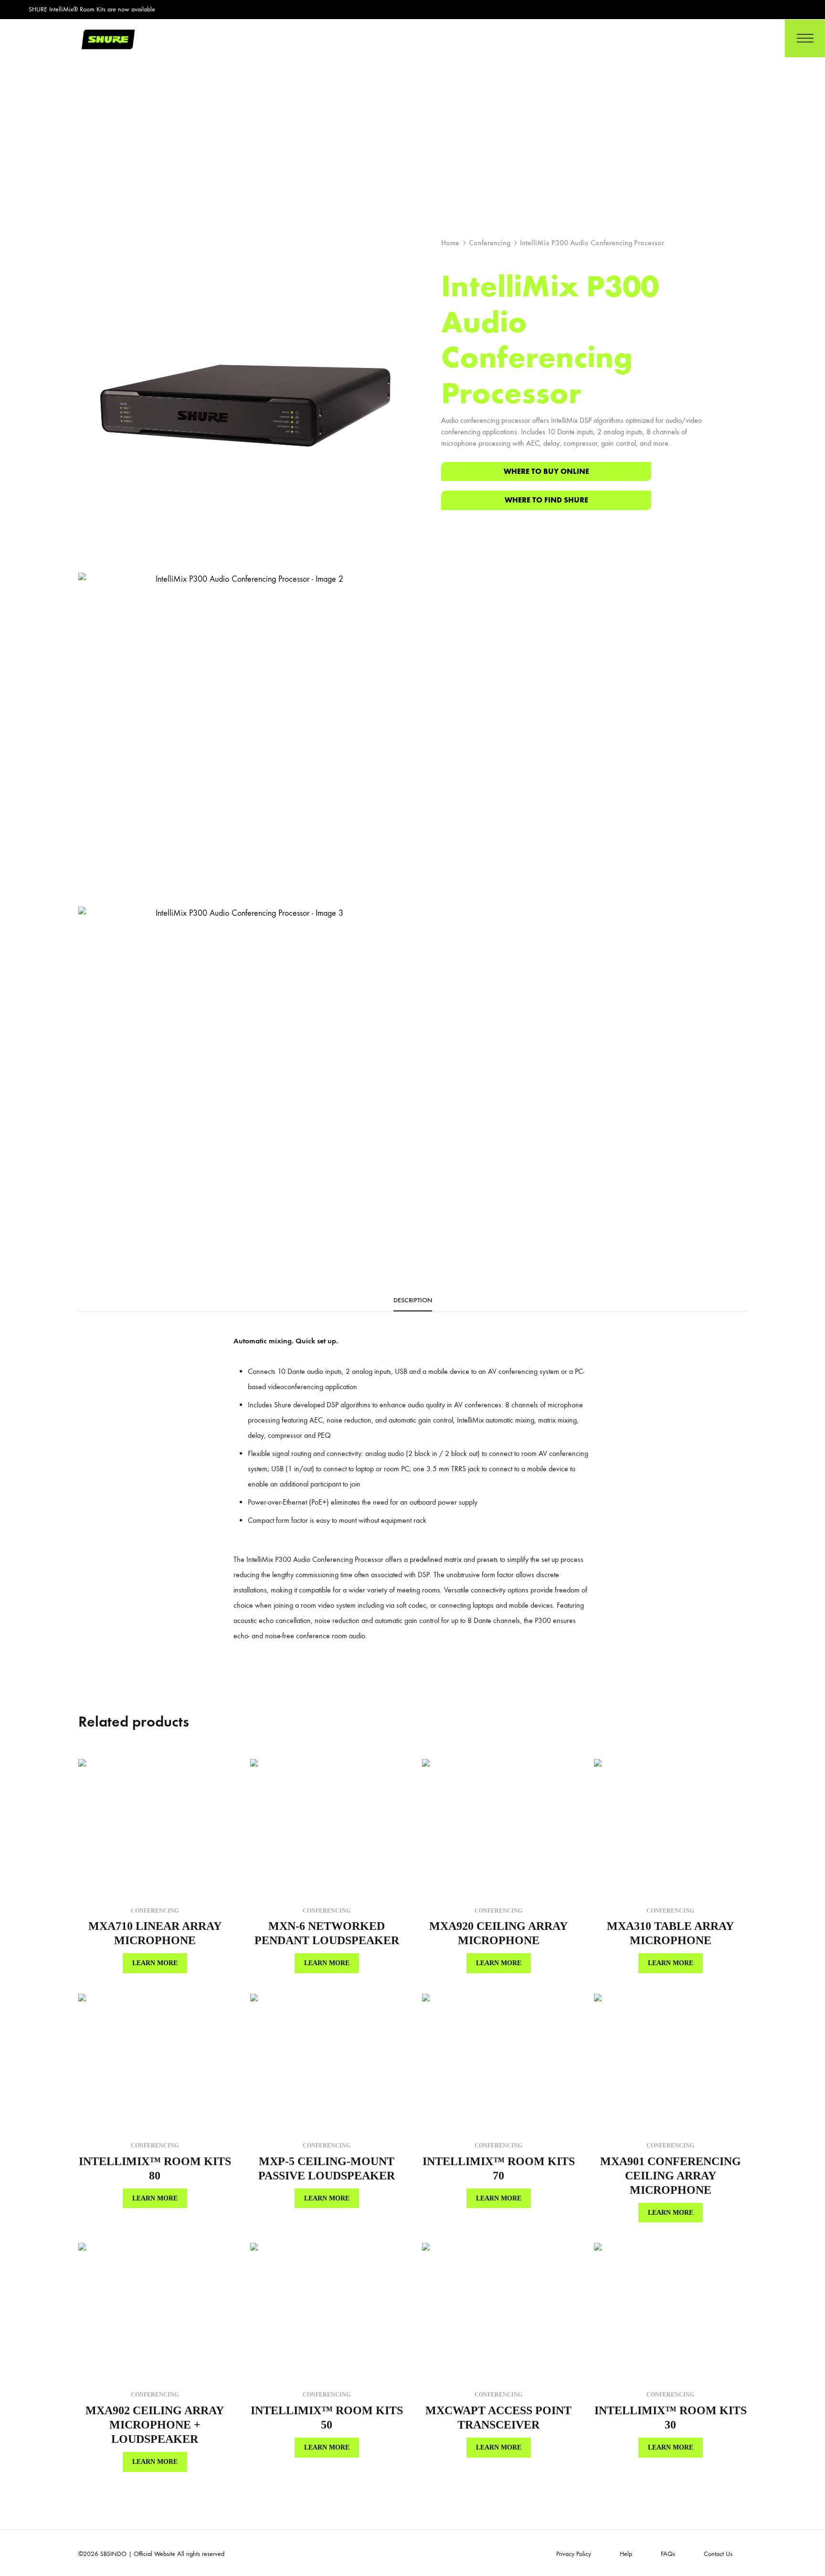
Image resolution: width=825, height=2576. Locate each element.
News (582, 38)
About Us (470, 38)
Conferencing (490, 243)
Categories (528, 38)
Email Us (736, 38)
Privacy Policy (574, 2554)
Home (419, 38)
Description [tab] (413, 1300)
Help (626, 2554)
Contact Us (635, 38)
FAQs (668, 2554)
